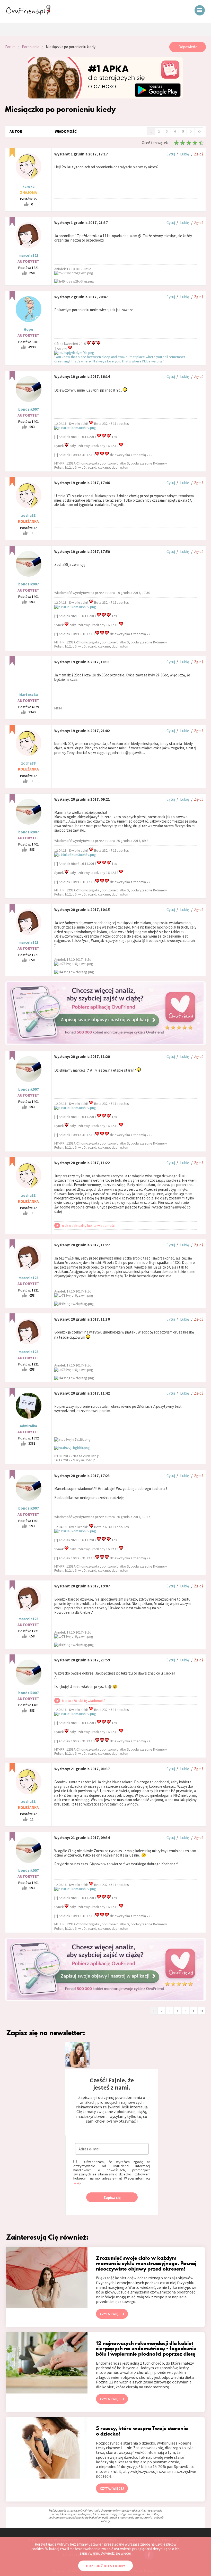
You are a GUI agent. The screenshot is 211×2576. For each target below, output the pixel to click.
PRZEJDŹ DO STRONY (105, 2566)
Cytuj (171, 154)
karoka (28, 187)
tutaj (77, 2182)
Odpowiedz (188, 47)
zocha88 (28, 515)
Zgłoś (199, 154)
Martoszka (29, 695)
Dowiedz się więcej (116, 2553)
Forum (10, 47)
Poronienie (31, 47)
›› (199, 131)
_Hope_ (28, 329)
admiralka (28, 1426)
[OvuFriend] (28, 14)
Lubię (184, 154)
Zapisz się (112, 2197)
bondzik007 (29, 409)
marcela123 (29, 255)
